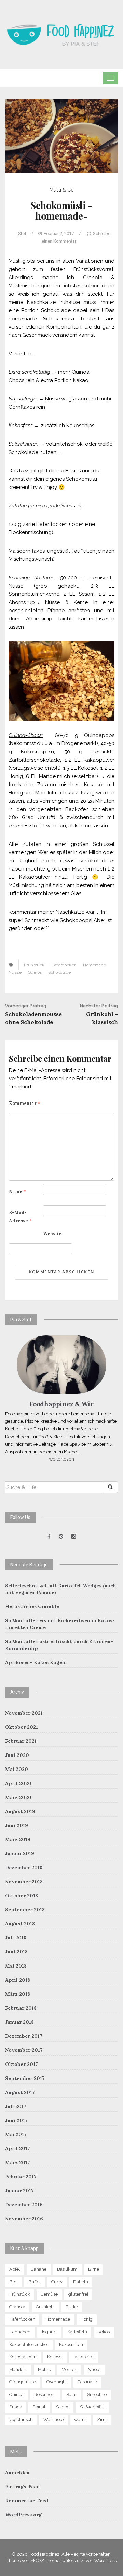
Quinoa (35, 972)
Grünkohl (45, 2307)
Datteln (81, 2282)
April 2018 (18, 1980)
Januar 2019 (20, 1853)
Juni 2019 (17, 1825)
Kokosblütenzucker (29, 2345)
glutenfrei (78, 2294)
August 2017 (20, 2092)
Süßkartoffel (92, 2407)
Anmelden (17, 2473)
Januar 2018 (19, 2022)
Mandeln (18, 2370)
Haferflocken (64, 965)
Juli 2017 (16, 2106)
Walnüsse (53, 2420)
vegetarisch (21, 2420)
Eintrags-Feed (22, 2487)
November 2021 (24, 1713)
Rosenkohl (45, 2395)
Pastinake (87, 2382)
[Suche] (111, 1487)
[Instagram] (74, 1537)
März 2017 (18, 2162)
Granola (17, 2307)
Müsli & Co (62, 190)
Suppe (63, 2407)
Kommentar (25, 1103)
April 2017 (18, 2148)
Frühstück (34, 965)
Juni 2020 (17, 1755)
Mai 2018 (16, 1966)
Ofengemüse (23, 2382)
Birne (94, 2269)
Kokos (104, 2332)
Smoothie (97, 2395)
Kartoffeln (77, 2332)
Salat (71, 2395)
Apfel (15, 2269)
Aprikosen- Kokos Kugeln (36, 1662)
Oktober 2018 (22, 1896)
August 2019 (20, 1811)
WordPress (105, 2560)
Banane (39, 2269)
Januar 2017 (19, 2191)
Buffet (35, 2282)
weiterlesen (61, 1459)
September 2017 (25, 2078)
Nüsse (15, 972)
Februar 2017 (21, 2177)
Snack (16, 2407)
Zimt (102, 2420)
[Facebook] (49, 1537)
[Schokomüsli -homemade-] (61, 136)
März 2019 (18, 1839)
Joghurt (49, 2332)
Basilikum (67, 2269)
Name (17, 1191)
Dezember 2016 (24, 2205)
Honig (87, 2319)
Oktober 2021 (22, 1727)
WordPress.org (23, 2515)
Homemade (94, 965)
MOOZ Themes (46, 2560)
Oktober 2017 (22, 2064)
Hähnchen (20, 2332)
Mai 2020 (17, 1769)
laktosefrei (84, 2357)
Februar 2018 (21, 2008)
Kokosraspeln (23, 2357)
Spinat (39, 2407)
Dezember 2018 (24, 1868)
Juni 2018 (16, 1952)
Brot (13, 2282)
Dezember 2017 (24, 2036)
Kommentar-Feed (27, 2501)
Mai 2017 (16, 2134)
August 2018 (20, 1924)
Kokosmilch (71, 2345)
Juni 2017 (16, 2120)
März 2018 (18, 1994)
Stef (22, 233)
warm (80, 2420)
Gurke (72, 2307)
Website (52, 1234)
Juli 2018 (16, 1938)
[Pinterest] (61, 1537)
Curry (57, 2282)
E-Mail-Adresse (20, 1217)
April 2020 (18, 1783)
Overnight (57, 2382)
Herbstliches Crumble (32, 1606)
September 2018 (25, 1910)
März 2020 (18, 1797)
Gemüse (49, 2294)
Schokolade (59, 972)
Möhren (69, 2370)
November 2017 (24, 2050)
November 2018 (24, 1882)
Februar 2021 (21, 1741)
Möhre (44, 2370)
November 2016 (24, 2219)
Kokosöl (55, 2357)
